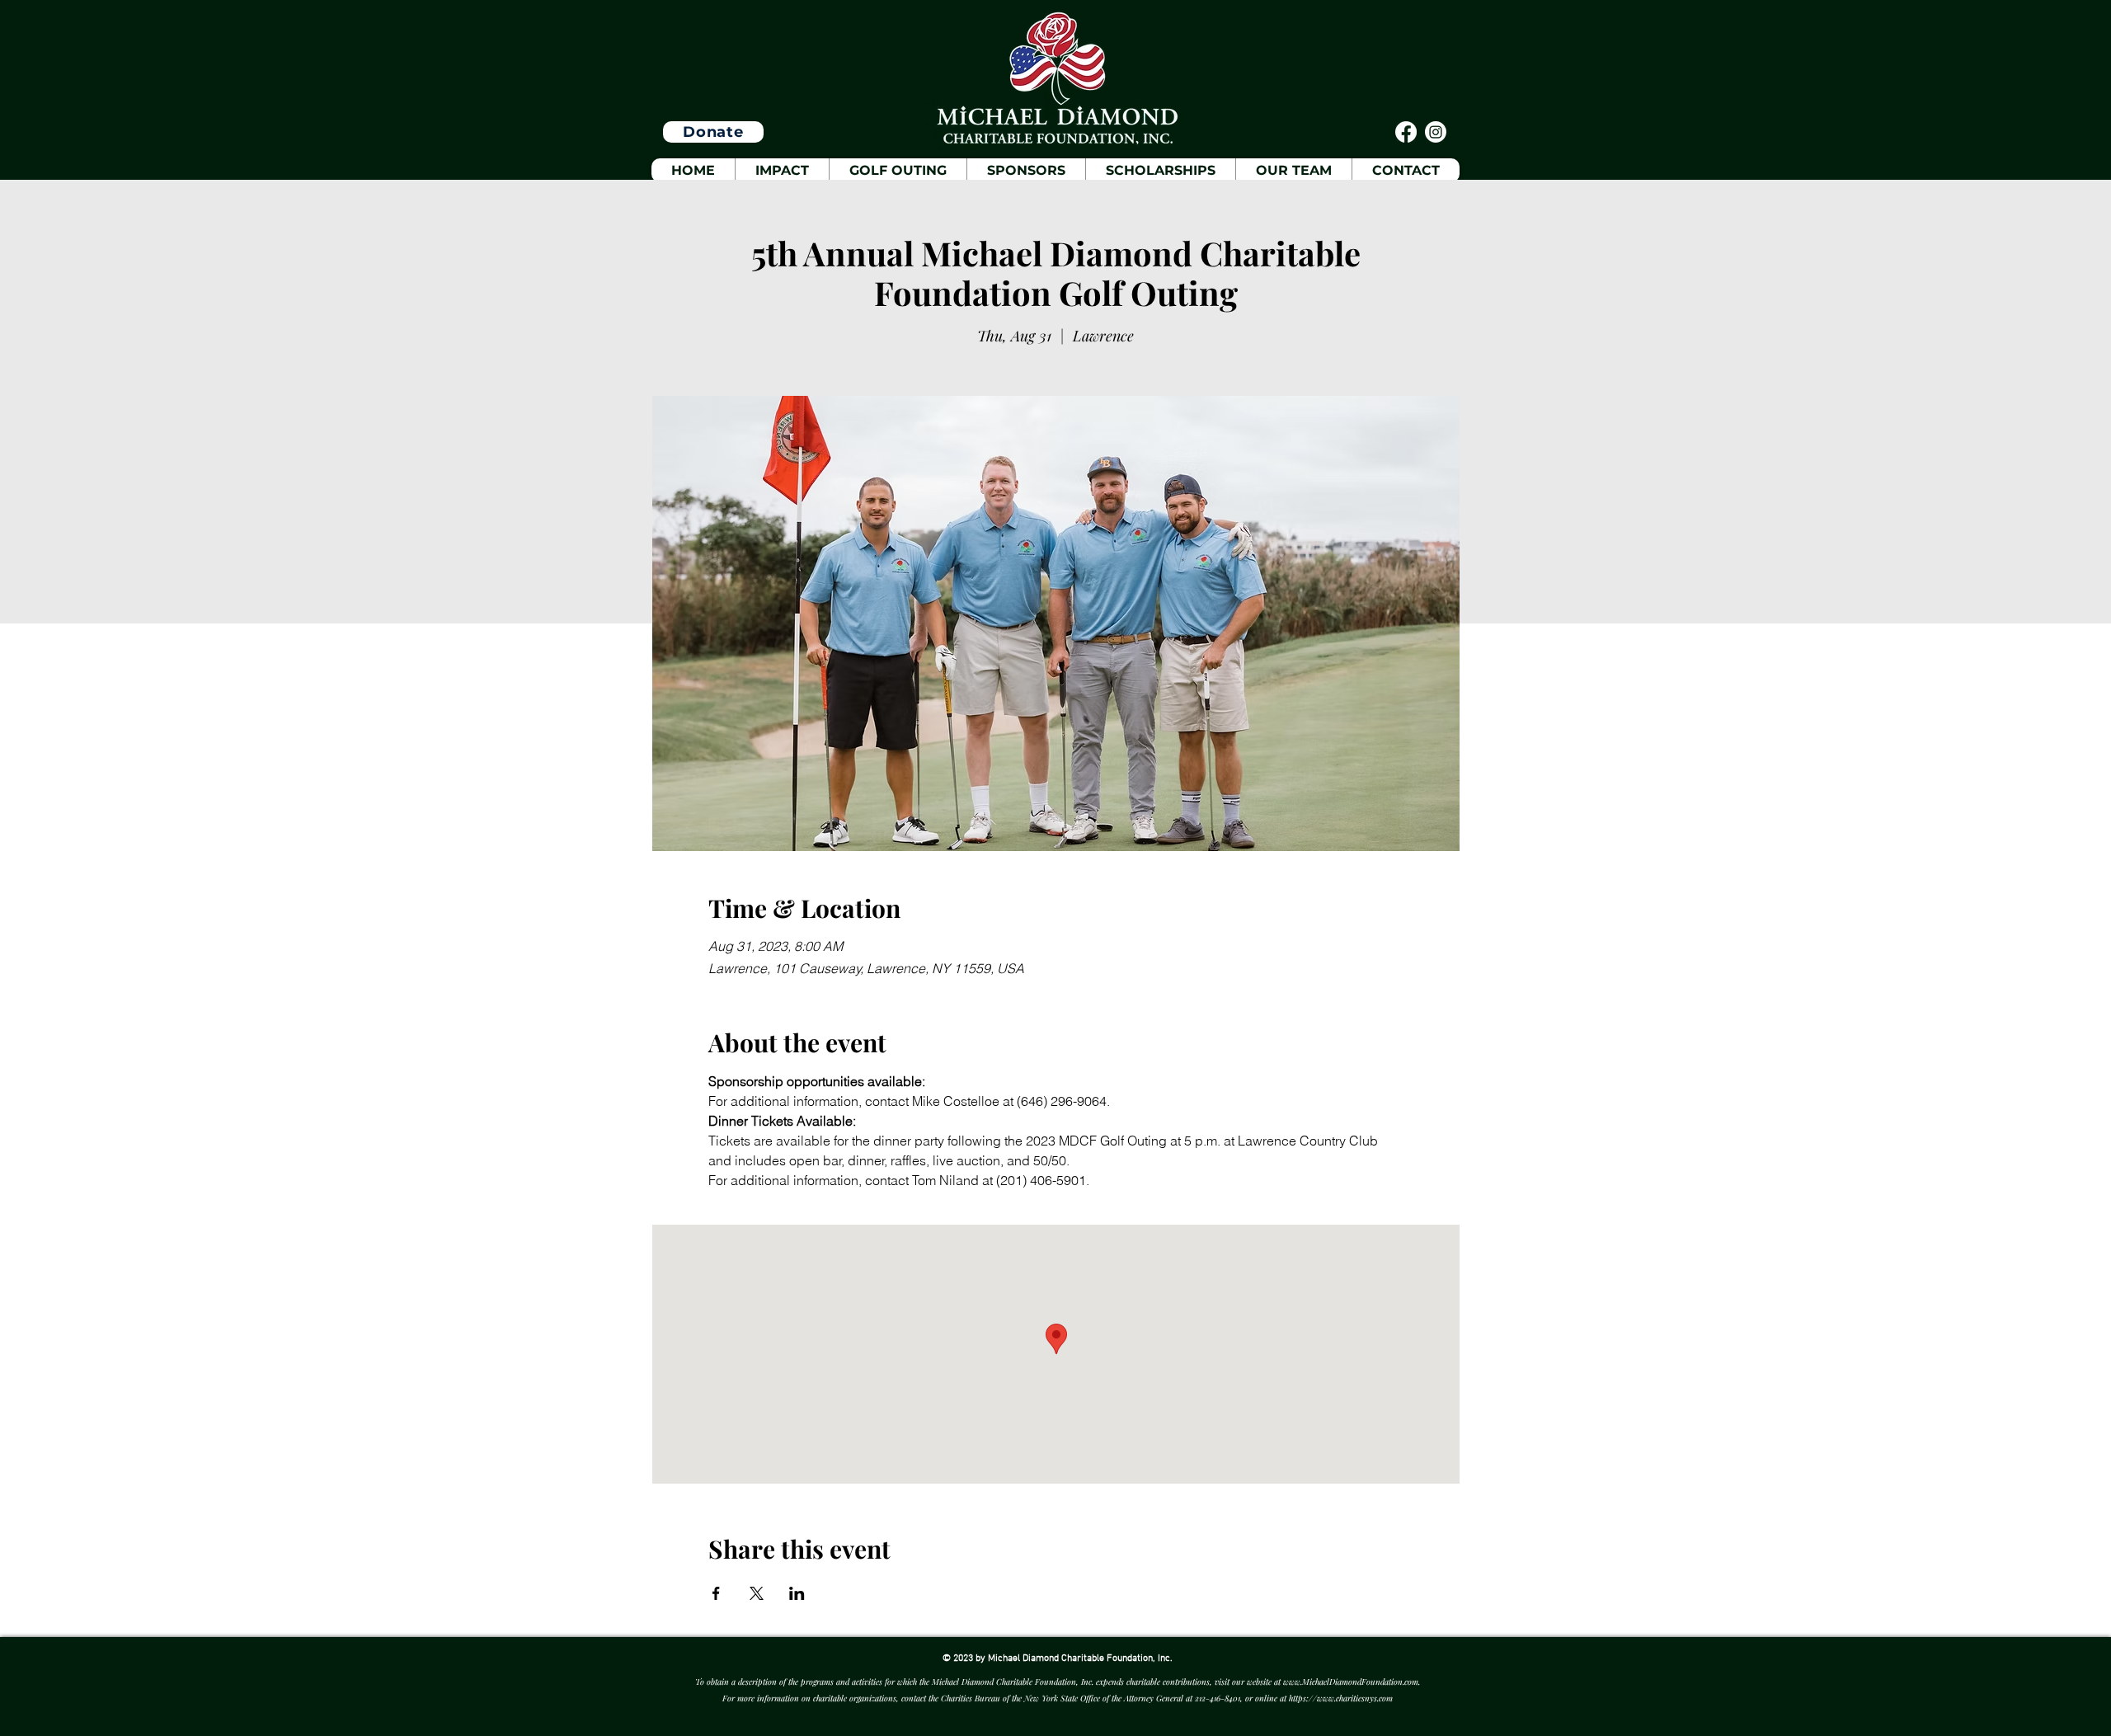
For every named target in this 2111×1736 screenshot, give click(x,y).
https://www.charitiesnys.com (1341, 1698)
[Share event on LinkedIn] (797, 1593)
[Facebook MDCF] (1406, 132)
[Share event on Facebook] (716, 1593)
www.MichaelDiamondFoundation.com (1351, 1682)
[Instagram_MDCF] (1436, 132)
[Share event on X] (757, 1593)
